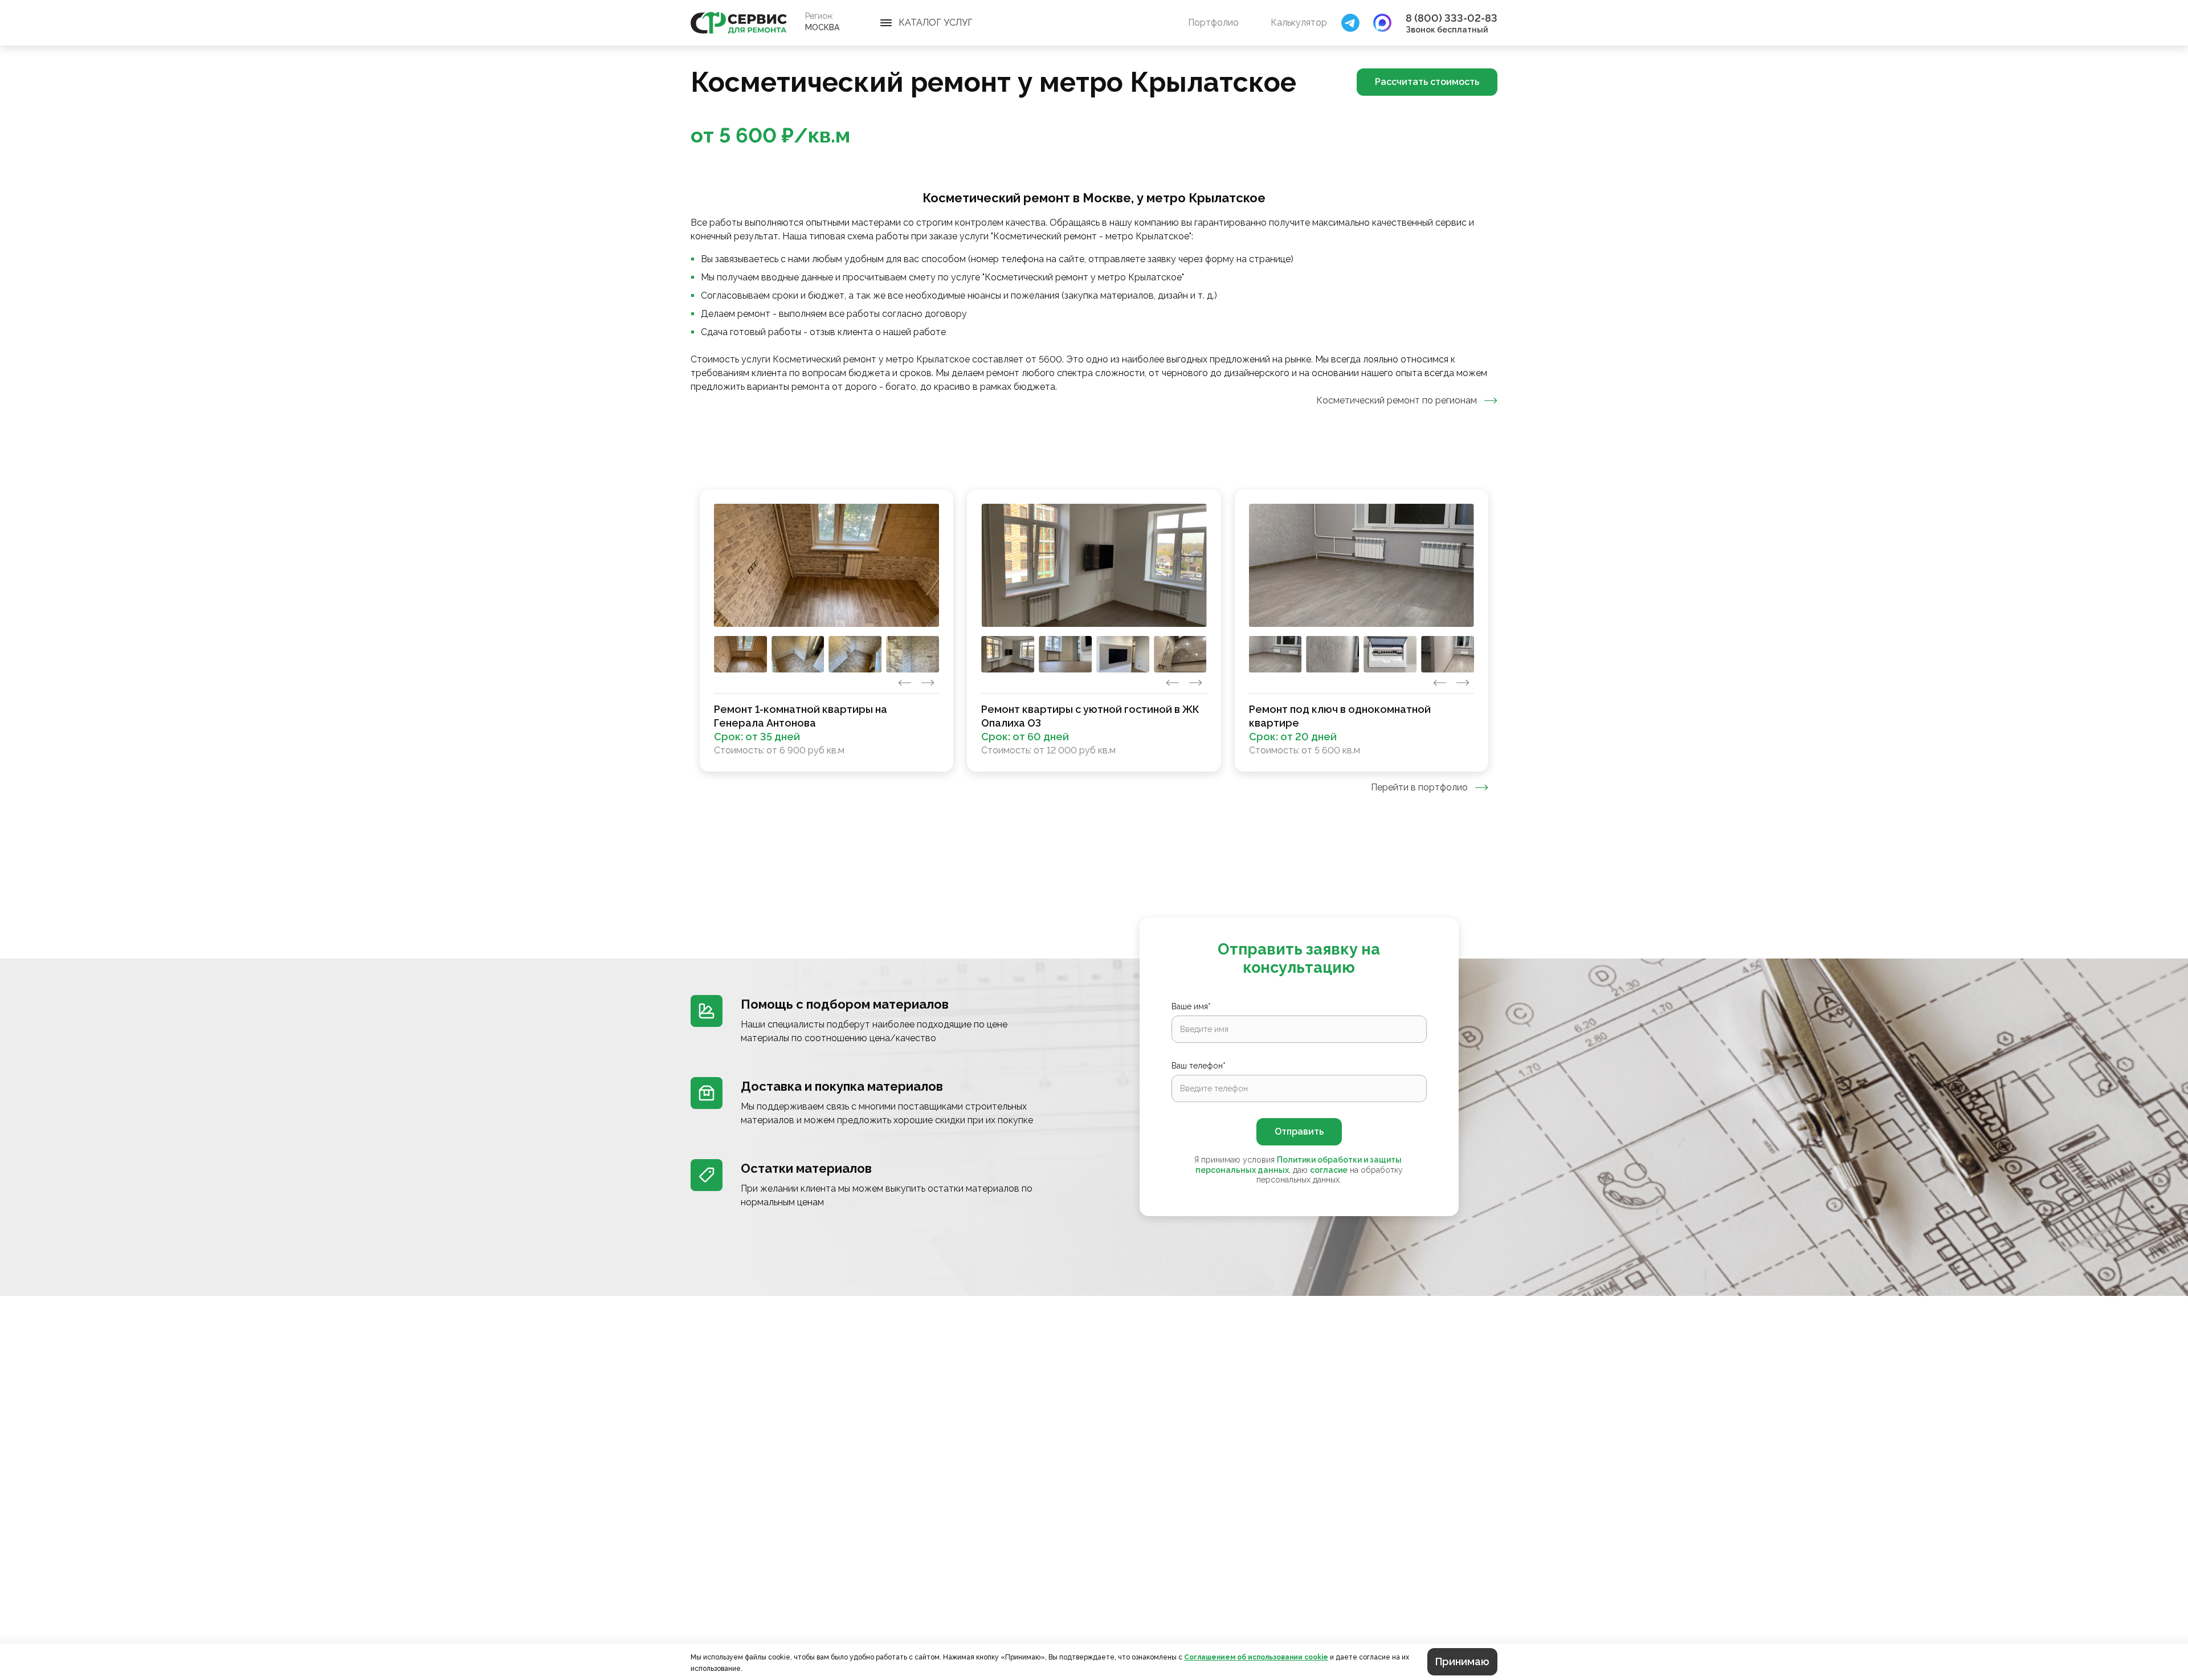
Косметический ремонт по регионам (1397, 400)
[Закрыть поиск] (1350, 23)
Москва (822, 27)
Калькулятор (1299, 23)
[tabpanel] (1094, 631)
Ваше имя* (1191, 1006)
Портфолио (1213, 23)
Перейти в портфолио (1419, 787)
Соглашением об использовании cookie (1256, 1657)
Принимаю (1462, 1661)
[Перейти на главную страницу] (739, 23)
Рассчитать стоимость (1427, 82)
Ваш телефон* (1199, 1066)
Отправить (1299, 1131)
